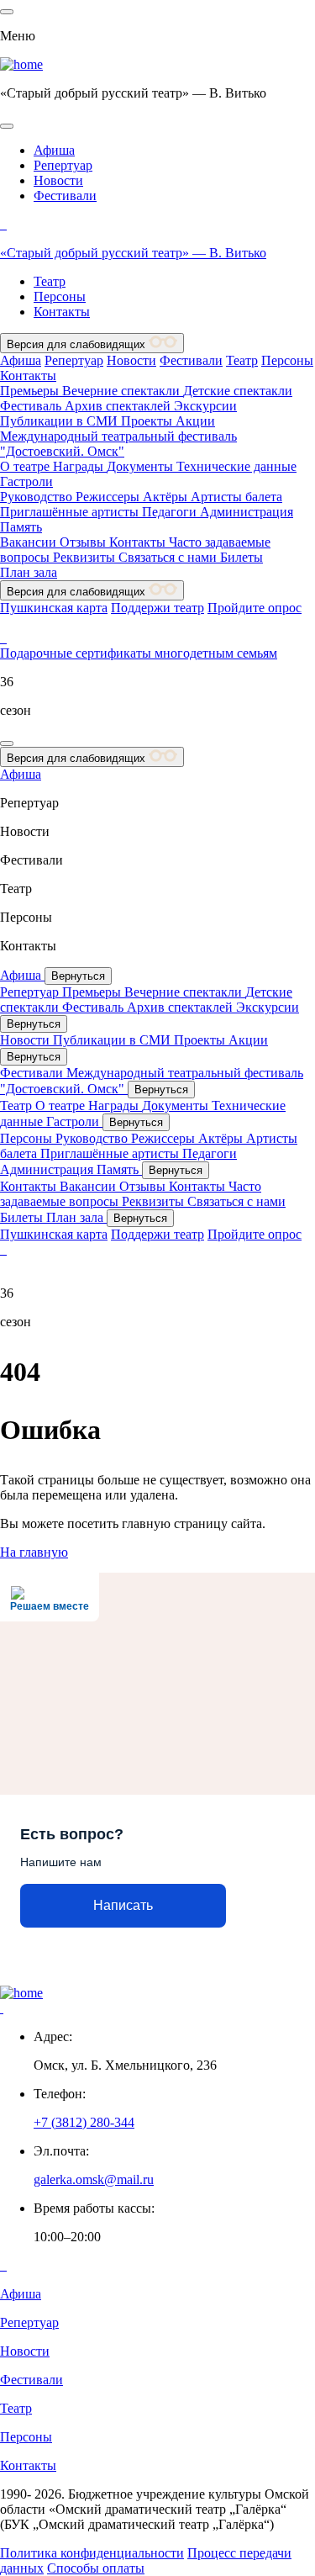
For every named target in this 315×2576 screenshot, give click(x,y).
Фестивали (65, 196)
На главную (34, 1552)
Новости (58, 180)
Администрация (247, 512)
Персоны (60, 296)
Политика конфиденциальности (92, 2553)
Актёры (167, 497)
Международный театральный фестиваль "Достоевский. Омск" (118, 444)
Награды (80, 466)
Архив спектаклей (119, 406)
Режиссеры (109, 497)
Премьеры (31, 391)
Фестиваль (32, 406)
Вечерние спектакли (123, 391)
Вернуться (78, 976)
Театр (50, 281)
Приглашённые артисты (71, 512)
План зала (29, 572)
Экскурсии (205, 406)
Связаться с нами (169, 557)
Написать (123, 1905)
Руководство (38, 497)
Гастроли (26, 481)
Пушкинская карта (54, 608)
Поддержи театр (157, 608)
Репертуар (63, 165)
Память (21, 527)
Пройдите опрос (255, 608)
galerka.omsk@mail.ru (94, 2179)
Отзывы (84, 542)
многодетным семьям (216, 653)
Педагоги (171, 512)
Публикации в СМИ (60, 421)
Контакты (62, 312)
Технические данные (236, 466)
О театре (26, 466)
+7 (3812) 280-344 (84, 2122)
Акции (195, 421)
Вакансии (30, 542)
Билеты (241, 557)
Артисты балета (236, 497)
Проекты (148, 421)
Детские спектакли (238, 391)
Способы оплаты (96, 2568)
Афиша (54, 150)
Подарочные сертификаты (77, 653)
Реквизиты (86, 557)
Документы (142, 466)
